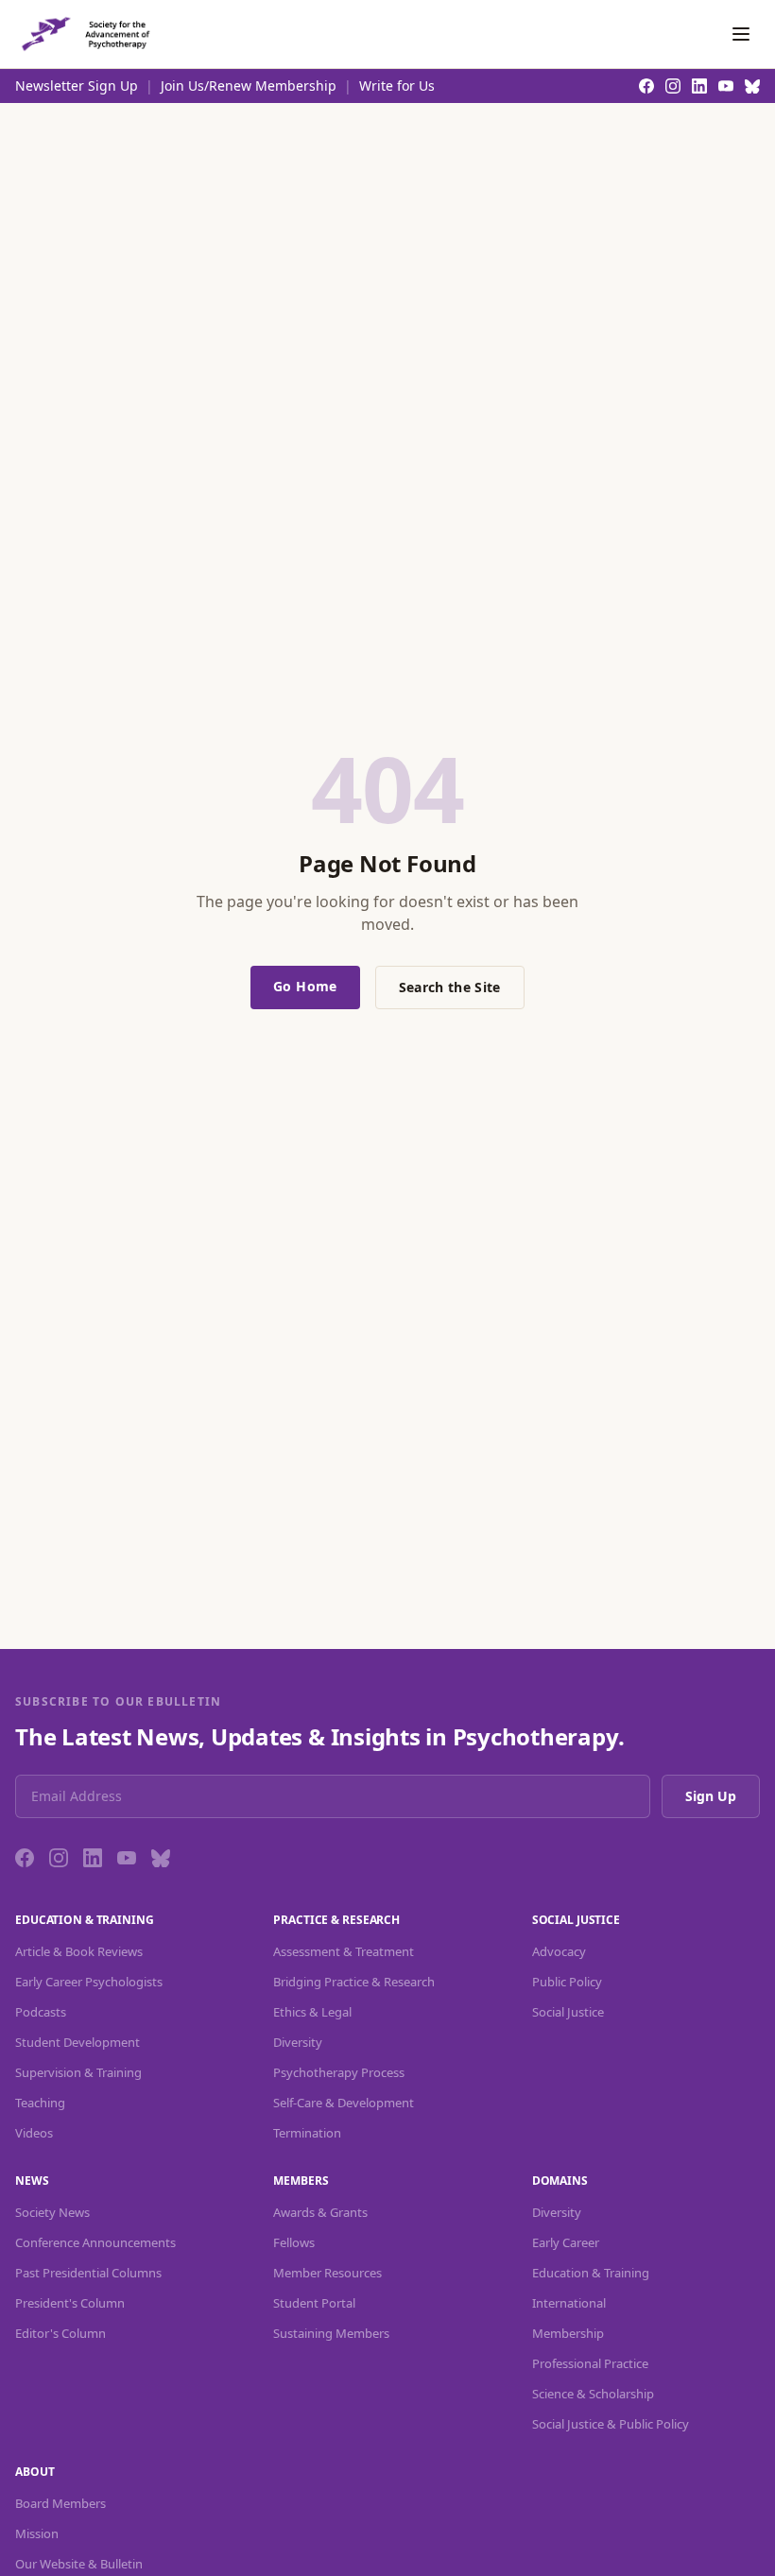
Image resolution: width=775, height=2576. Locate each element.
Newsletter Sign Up (77, 86)
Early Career (566, 2242)
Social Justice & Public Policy (611, 2424)
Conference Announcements (95, 2242)
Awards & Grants (320, 2212)
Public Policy (567, 1982)
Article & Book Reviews (79, 1951)
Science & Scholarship (593, 2394)
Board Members (60, 2503)
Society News (52, 2212)
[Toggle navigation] (741, 34)
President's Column (70, 2303)
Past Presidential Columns (88, 2273)
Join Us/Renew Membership (249, 86)
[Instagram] (59, 1858)
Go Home (305, 986)
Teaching (40, 2103)
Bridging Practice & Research (354, 1982)
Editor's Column (60, 2333)
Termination (307, 2133)
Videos (34, 2133)
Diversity (298, 2042)
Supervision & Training (78, 2072)
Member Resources (327, 2273)
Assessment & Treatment (344, 1951)
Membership (568, 2333)
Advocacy (559, 1951)
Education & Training (591, 2273)
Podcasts (41, 2012)
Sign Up (711, 1796)
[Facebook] (25, 1858)
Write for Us (397, 86)
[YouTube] (127, 1858)
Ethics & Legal (312, 2012)
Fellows (294, 2242)
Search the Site (450, 987)
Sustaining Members (331, 2333)
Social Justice (568, 2012)
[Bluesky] (161, 1858)
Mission (37, 2533)
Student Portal (314, 2303)
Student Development (77, 2042)
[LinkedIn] (93, 1858)
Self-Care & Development (344, 2103)
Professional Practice (590, 2363)
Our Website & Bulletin (79, 2564)
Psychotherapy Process (339, 2072)
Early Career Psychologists (89, 1982)
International (569, 2303)
